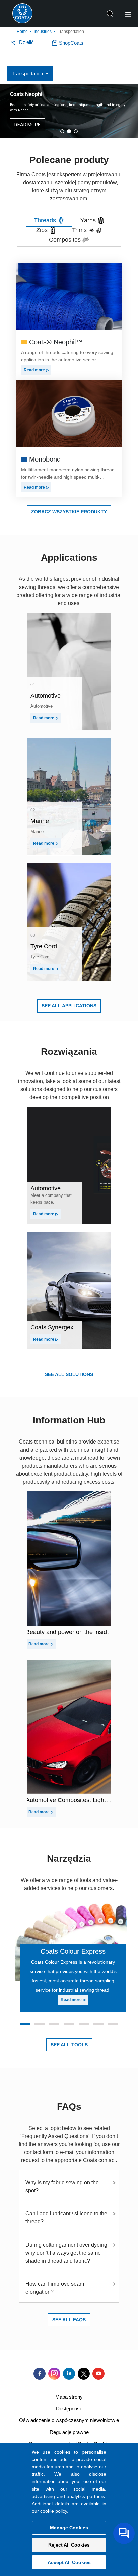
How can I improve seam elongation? (55, 2288)
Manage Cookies (69, 2528)
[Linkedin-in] (69, 2374)
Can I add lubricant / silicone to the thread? (66, 2218)
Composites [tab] (66, 240)
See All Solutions (69, 1374)
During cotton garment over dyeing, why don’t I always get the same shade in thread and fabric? (67, 2253)
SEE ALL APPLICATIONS (69, 1006)
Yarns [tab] (89, 220)
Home (22, 32)
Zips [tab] (43, 230)
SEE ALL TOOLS (69, 2045)
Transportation (27, 74)
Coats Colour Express (73, 1951)
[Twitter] (84, 2374)
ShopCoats (71, 43)
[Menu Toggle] (128, 15)
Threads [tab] (46, 220)
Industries (43, 32)
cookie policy (54, 2511)
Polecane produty (69, 160)
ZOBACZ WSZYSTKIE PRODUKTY (69, 512)
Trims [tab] (80, 230)
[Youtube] (98, 2374)
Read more (35, 370)
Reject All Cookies (69, 2545)
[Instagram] (54, 2374)
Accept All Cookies (69, 2562)
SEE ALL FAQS (69, 2320)
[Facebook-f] (40, 2374)
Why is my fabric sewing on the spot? (62, 2186)
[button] (62, 131)
